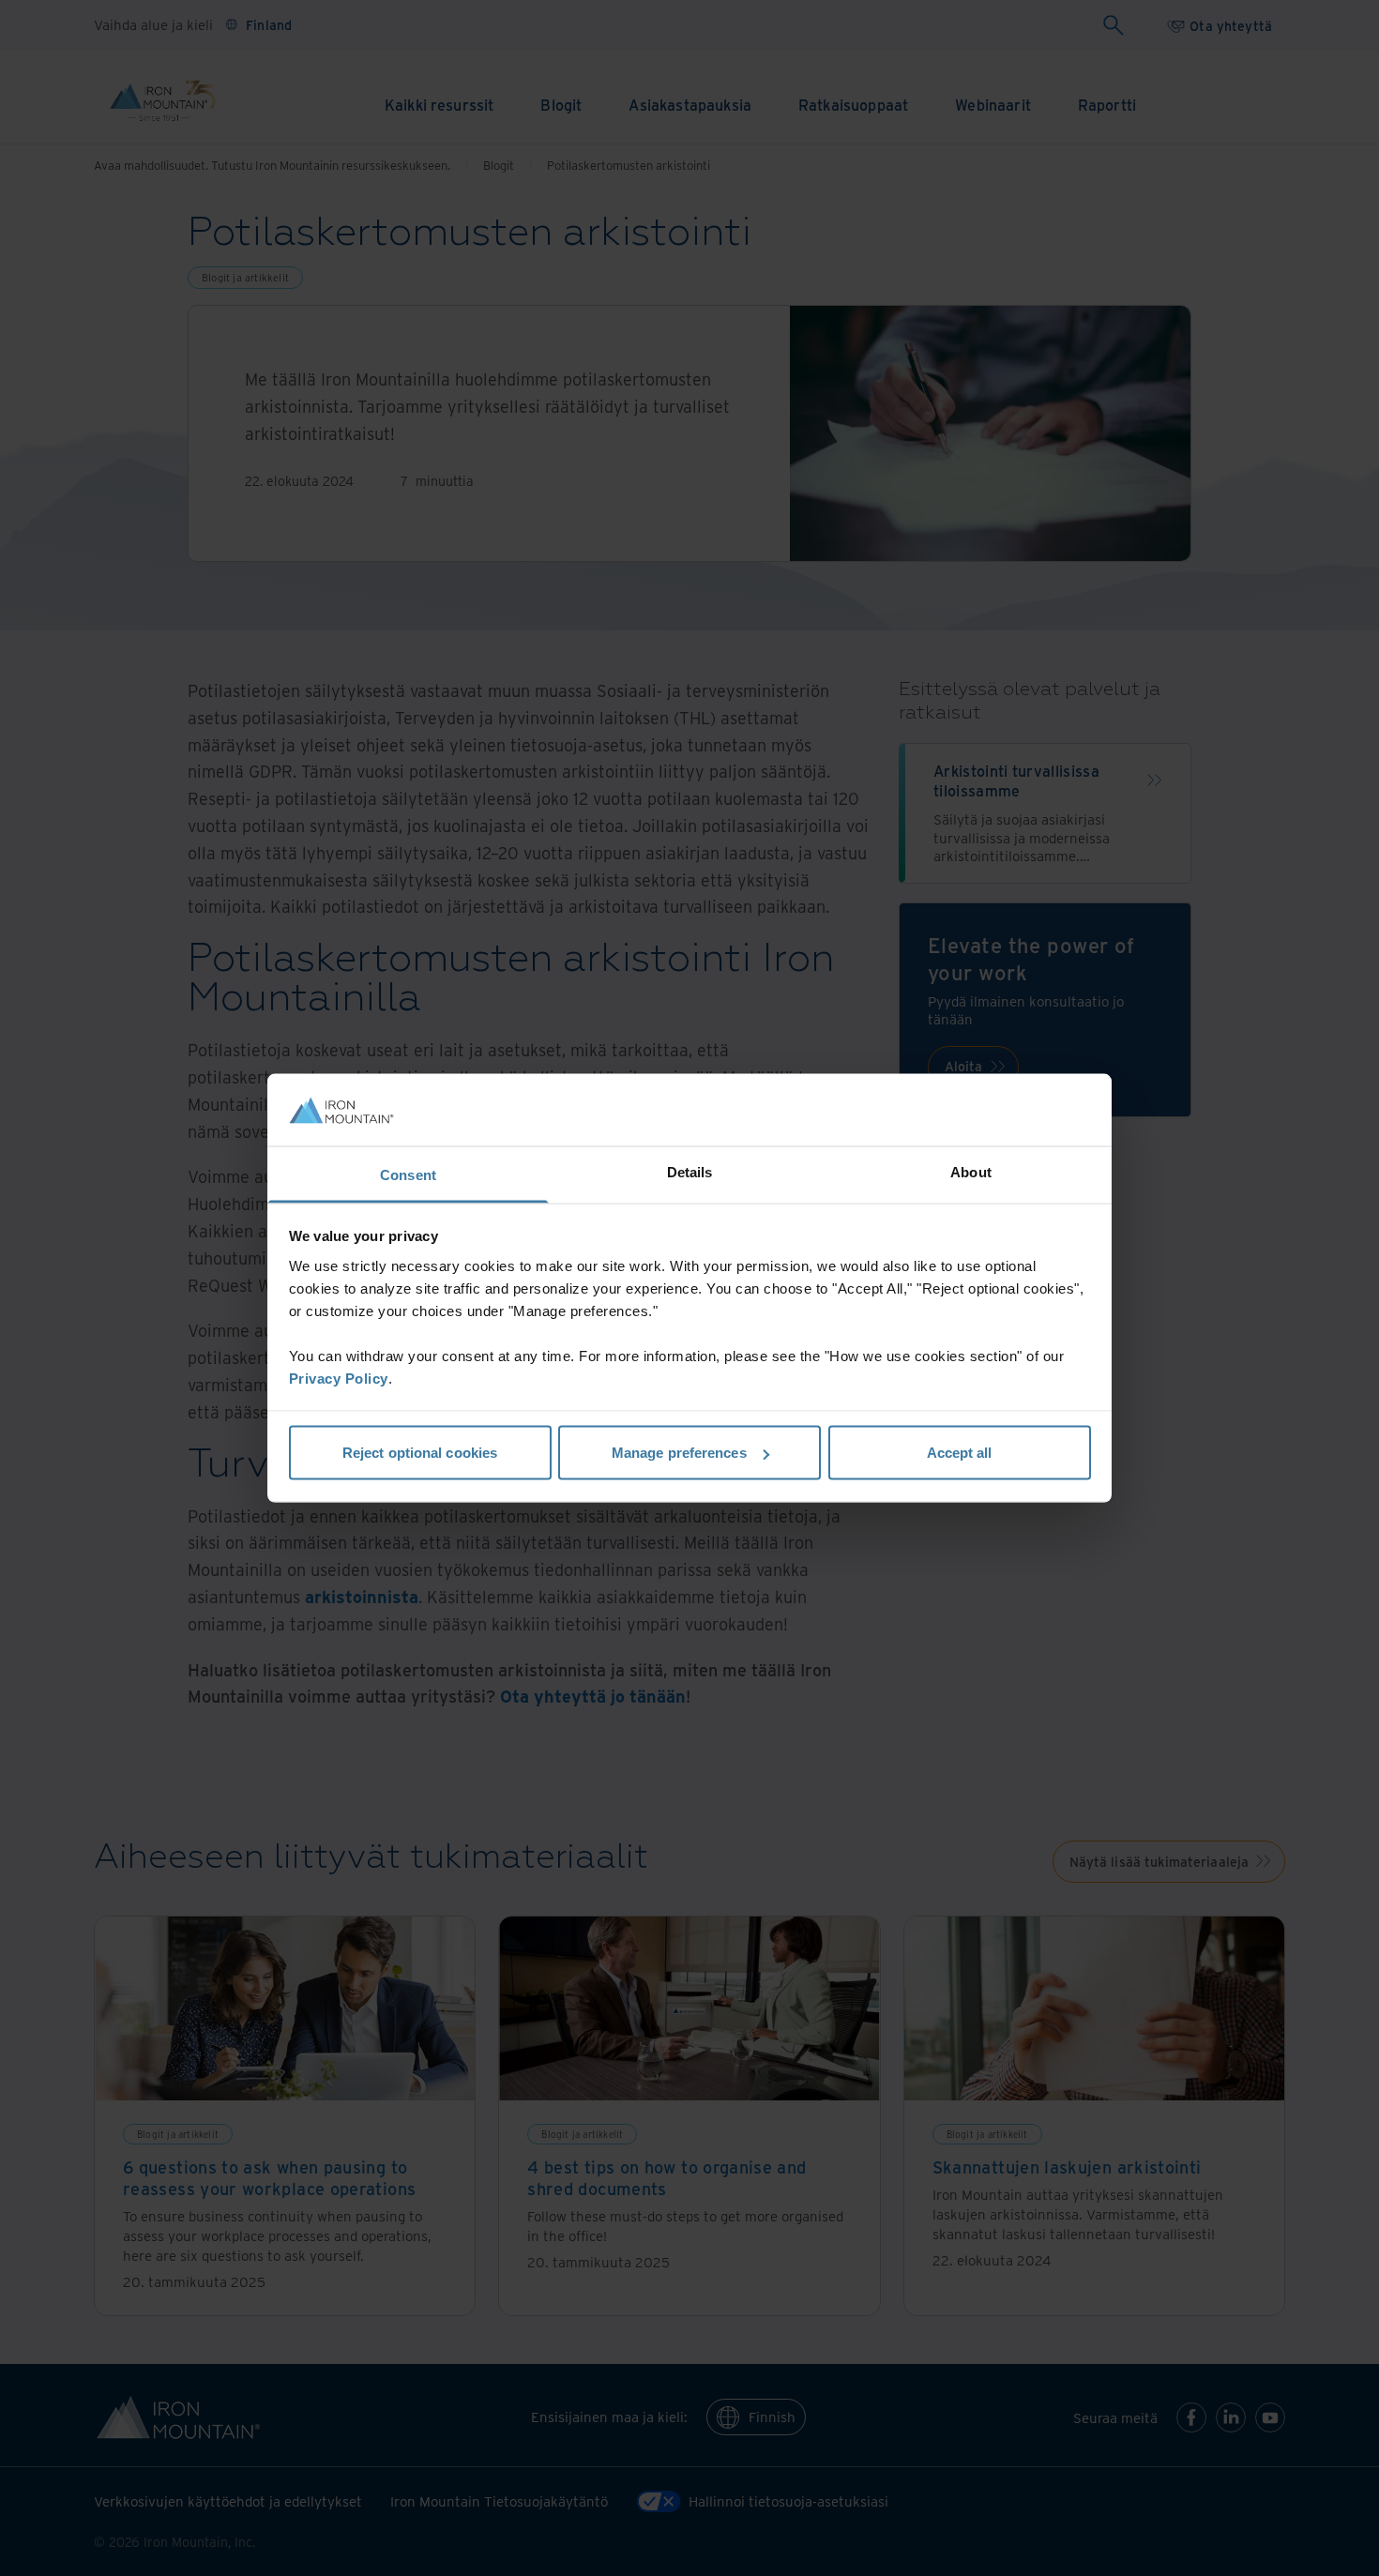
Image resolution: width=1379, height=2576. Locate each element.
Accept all (960, 1453)
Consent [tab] (408, 1174)
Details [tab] (690, 1171)
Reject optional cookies (420, 1453)
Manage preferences (679, 1453)
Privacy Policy (339, 1378)
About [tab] (971, 1171)
